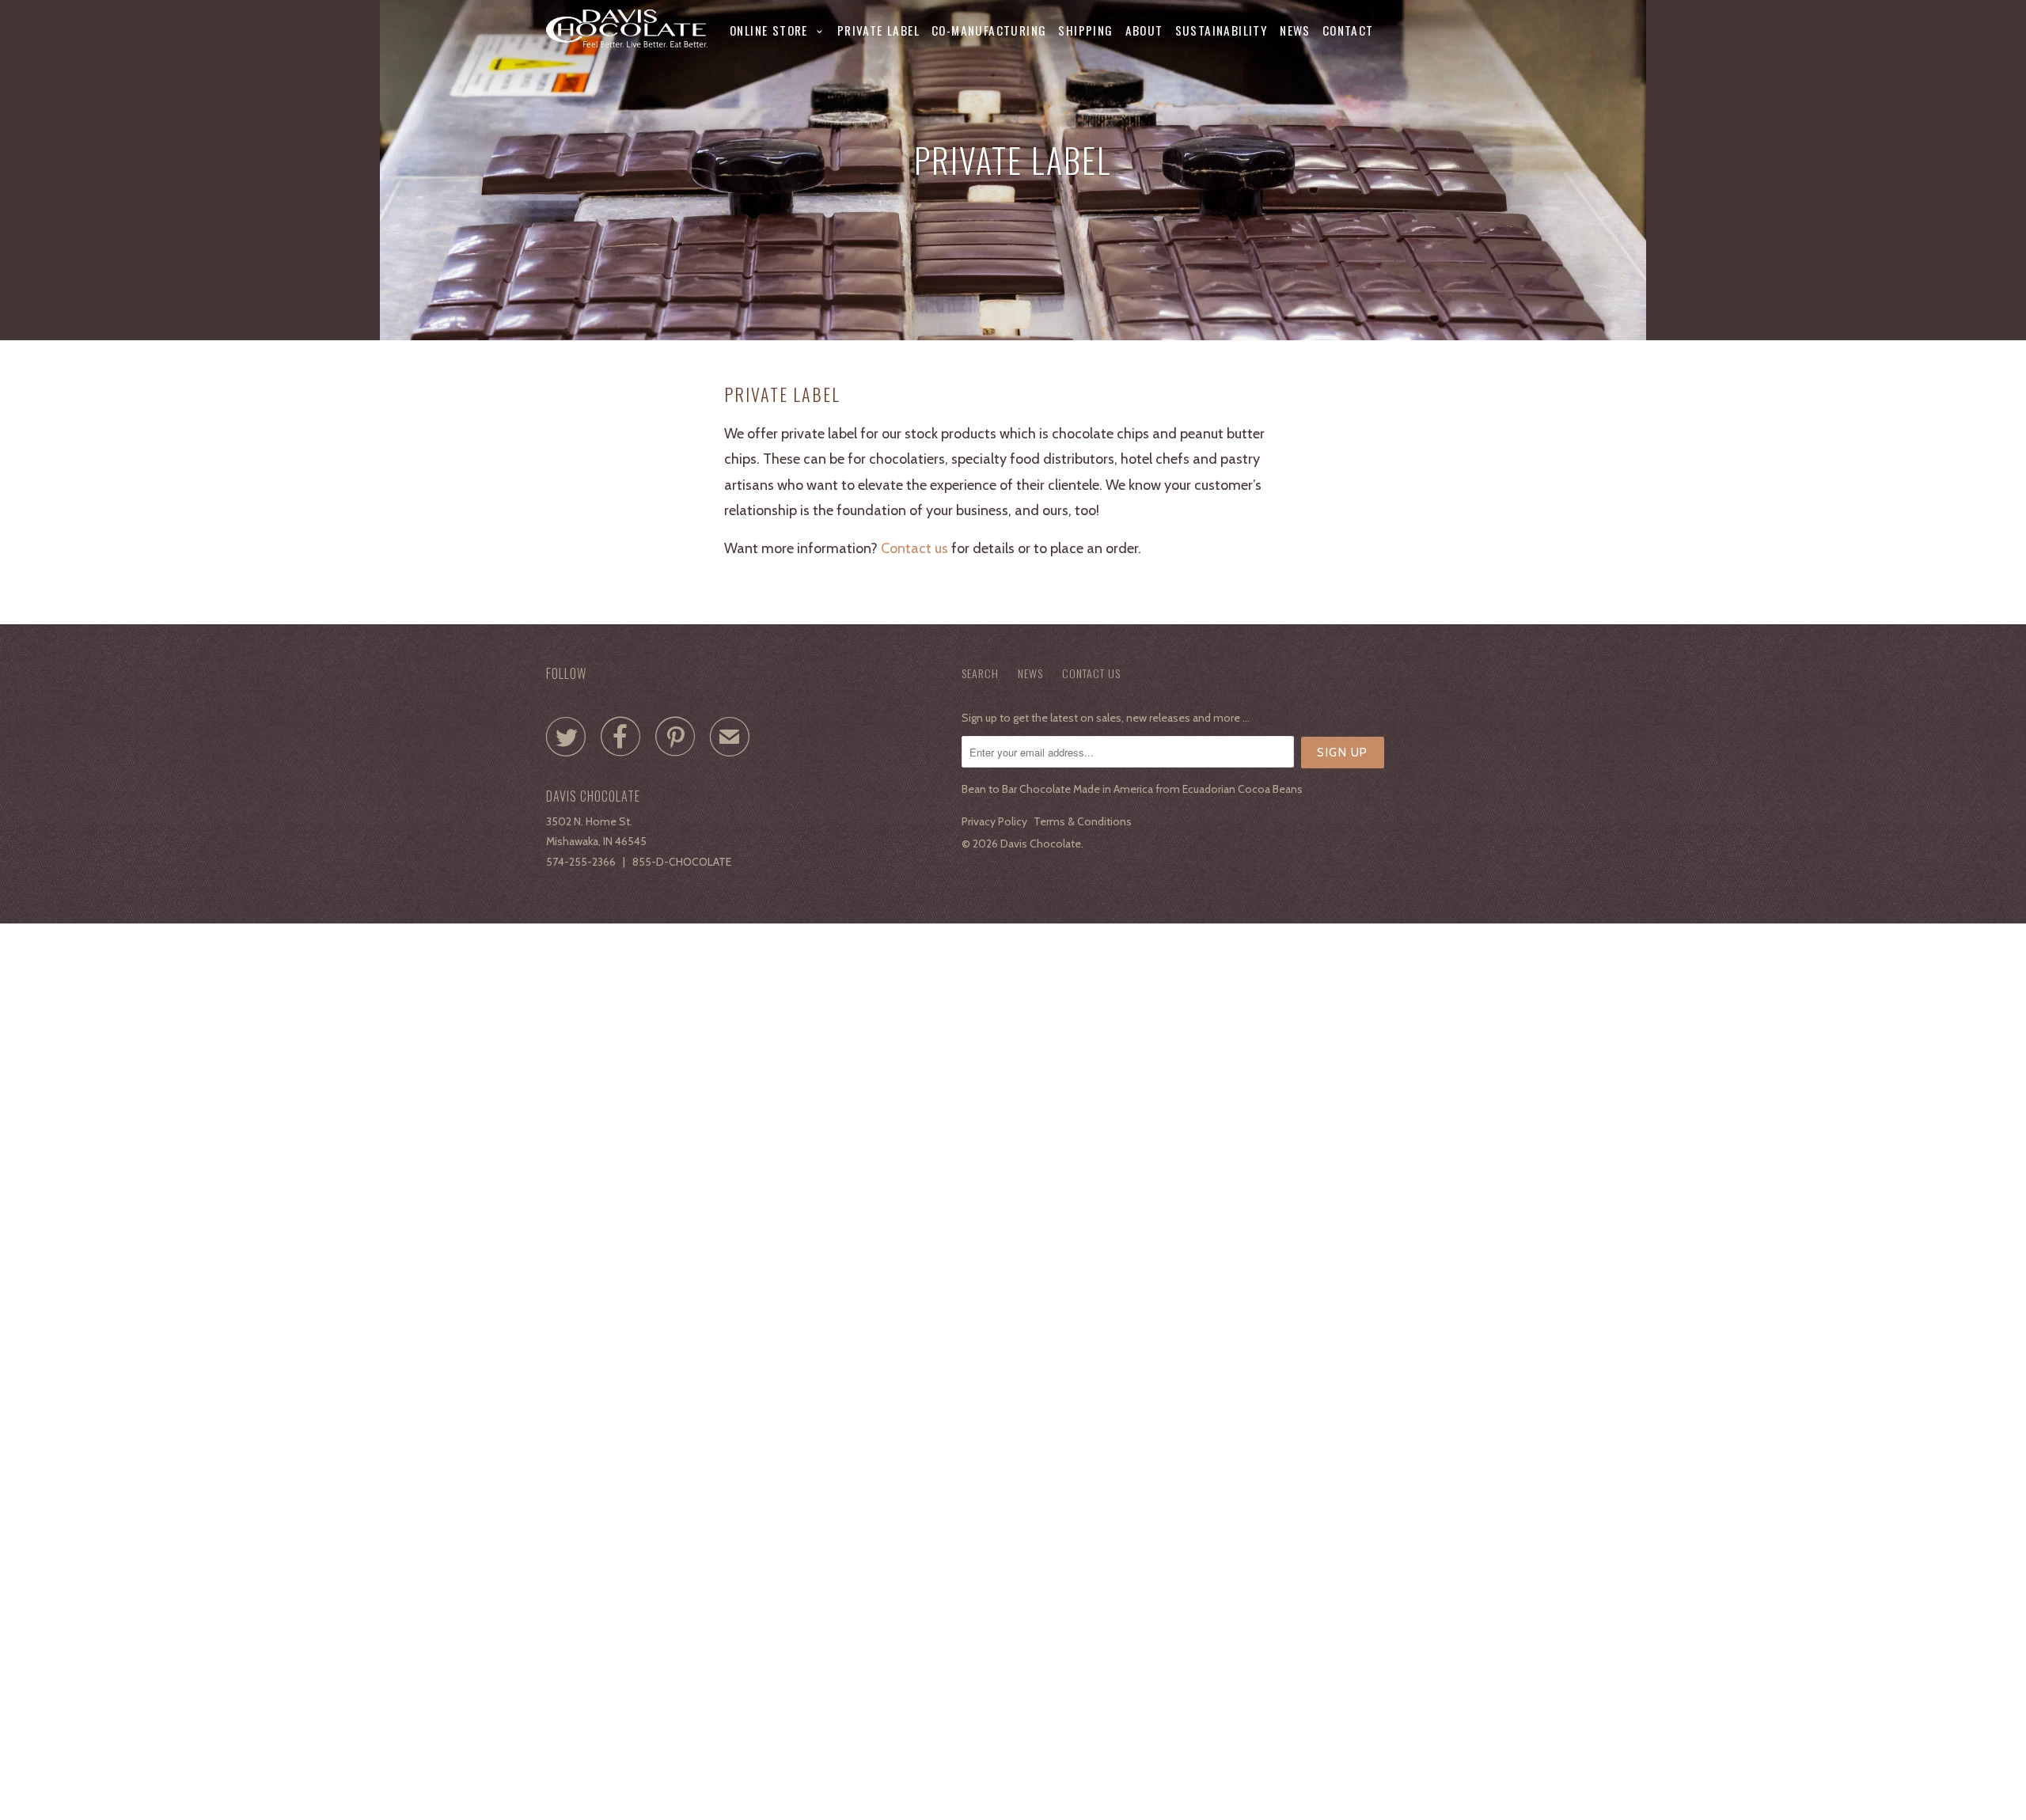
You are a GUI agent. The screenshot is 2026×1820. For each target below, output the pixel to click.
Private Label (878, 30)
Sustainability (1222, 30)
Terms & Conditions (1083, 821)
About (1144, 30)
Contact (1348, 30)
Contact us (914, 548)
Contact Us (1091, 673)
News (1295, 30)
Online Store (773, 30)
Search (980, 673)
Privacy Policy (994, 821)
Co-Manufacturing (989, 30)
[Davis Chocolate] (627, 29)
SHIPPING (1085, 30)
